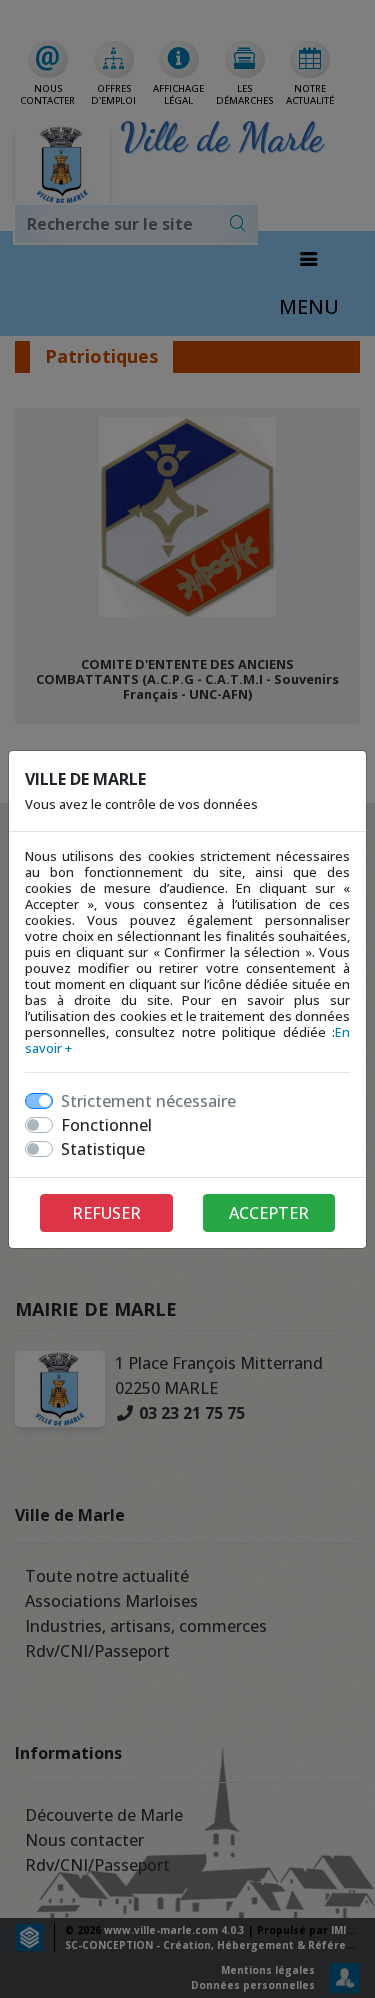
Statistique (103, 1149)
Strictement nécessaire (148, 1101)
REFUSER (106, 1213)
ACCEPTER (269, 1213)
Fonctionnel (106, 1125)
